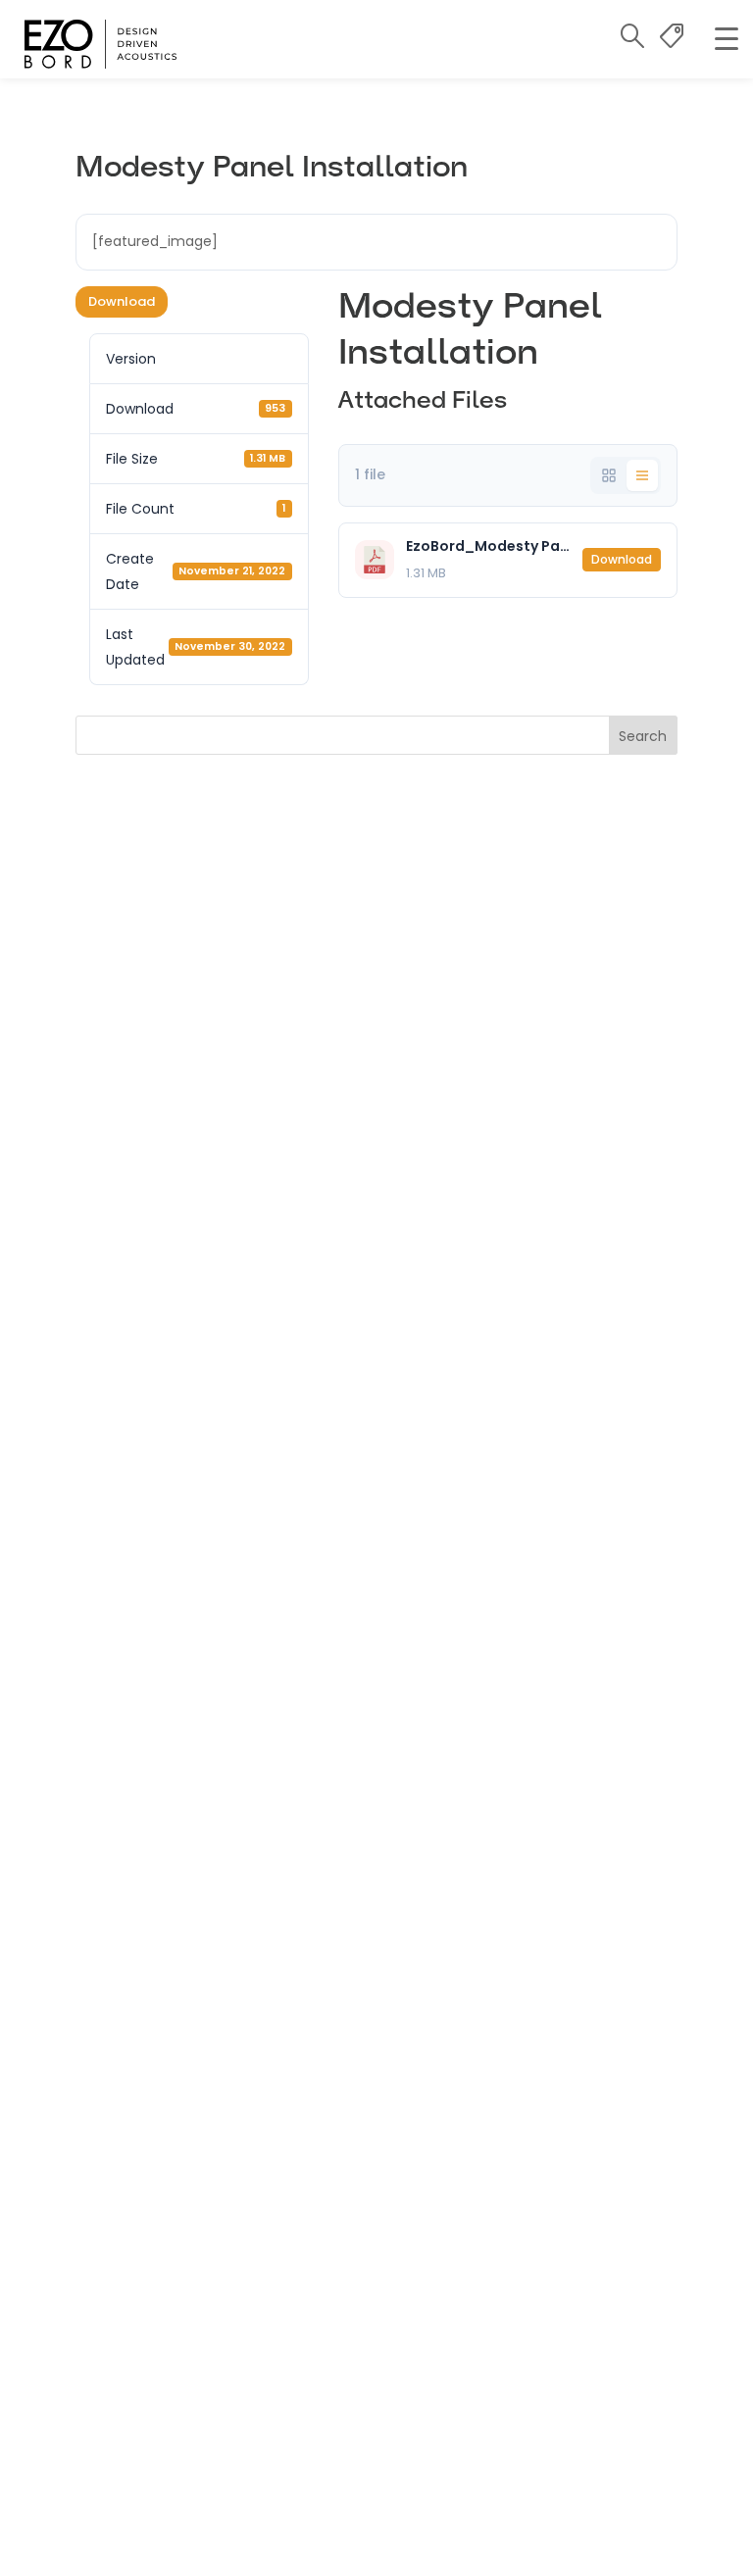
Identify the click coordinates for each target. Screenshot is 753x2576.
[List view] (642, 475)
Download (122, 301)
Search (643, 736)
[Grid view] (609, 475)
